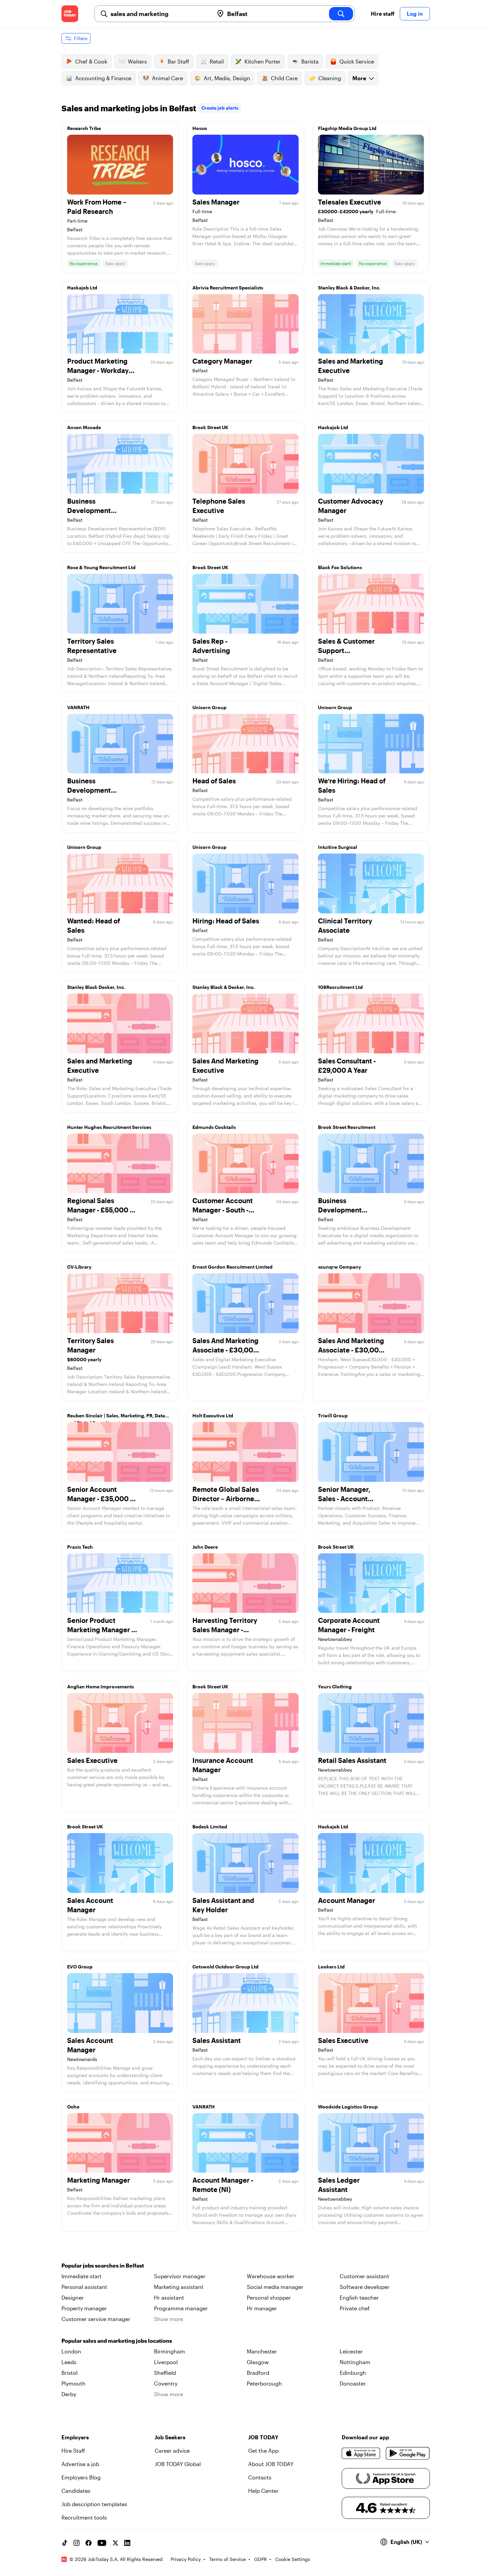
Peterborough (264, 2383)
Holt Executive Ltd (213, 1415)
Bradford (258, 2373)
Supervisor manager (180, 2276)
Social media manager (275, 2287)
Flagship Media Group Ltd (347, 128)
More (359, 78)
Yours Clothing (335, 1687)
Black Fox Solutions (340, 567)
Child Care (284, 78)
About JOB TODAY (271, 2464)
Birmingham (170, 2351)
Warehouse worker (271, 2276)
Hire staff (383, 14)
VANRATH (78, 707)
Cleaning (330, 78)
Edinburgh (353, 2373)
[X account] (115, 2543)
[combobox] (159, 14)
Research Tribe (84, 128)
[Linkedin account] (127, 2543)
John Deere (205, 1547)
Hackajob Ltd (82, 288)
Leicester (351, 2351)
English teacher (359, 2297)
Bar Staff (178, 61)
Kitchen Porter (263, 61)
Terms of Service (227, 2559)
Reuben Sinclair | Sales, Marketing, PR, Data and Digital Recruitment (116, 1417)
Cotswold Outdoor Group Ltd (225, 1967)
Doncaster (353, 2383)
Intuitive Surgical (338, 847)
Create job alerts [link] (220, 108)
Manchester (262, 2351)
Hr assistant (169, 2297)
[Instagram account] (76, 2543)
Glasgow (258, 2362)
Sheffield (165, 2373)
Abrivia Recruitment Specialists (228, 288)
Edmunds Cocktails (214, 1127)
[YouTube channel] (102, 2543)
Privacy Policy (186, 2559)
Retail (217, 61)
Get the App (263, 2451)
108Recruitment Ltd (340, 987)
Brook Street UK (210, 427)
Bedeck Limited (210, 1827)
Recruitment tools (84, 2517)
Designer (73, 2297)
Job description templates (94, 2504)
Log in (415, 14)
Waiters (137, 61)
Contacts (260, 2477)
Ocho (73, 2107)
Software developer (365, 2287)
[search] (341, 14)
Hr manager (262, 2308)
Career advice (172, 2451)
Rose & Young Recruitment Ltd (101, 567)
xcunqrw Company (340, 1267)
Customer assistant (364, 2276)
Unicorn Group (209, 707)
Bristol (69, 2373)
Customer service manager (96, 2319)
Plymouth (73, 2383)
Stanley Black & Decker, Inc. (349, 288)
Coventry (166, 2383)
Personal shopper (269, 2297)
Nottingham (355, 2362)
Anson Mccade (84, 427)
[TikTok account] (64, 2543)
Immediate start (81, 2276)
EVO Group (80, 1967)
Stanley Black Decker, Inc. (96, 987)
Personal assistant (84, 2287)
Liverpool (166, 2362)
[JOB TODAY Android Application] (408, 2453)
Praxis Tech (80, 1547)
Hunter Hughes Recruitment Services (109, 1127)
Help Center (263, 2491)
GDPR (261, 2559)
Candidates (76, 2491)
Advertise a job (80, 2464)
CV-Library (79, 1267)
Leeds (69, 2362)
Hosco (200, 128)
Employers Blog (81, 2477)
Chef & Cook (91, 61)
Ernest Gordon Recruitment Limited (232, 1267)
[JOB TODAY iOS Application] (361, 2453)
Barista (310, 61)
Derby (69, 2394)
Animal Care (168, 78)
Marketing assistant (179, 2287)
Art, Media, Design (227, 78)
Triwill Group (333, 1415)
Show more (169, 2319)
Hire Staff (73, 2451)
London (71, 2351)
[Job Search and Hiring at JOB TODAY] (70, 14)
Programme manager (181, 2308)
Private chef (355, 2308)
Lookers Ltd (331, 1967)
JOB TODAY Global (178, 2464)
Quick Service (357, 61)
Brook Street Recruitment (347, 1127)
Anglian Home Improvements (101, 1687)
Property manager (84, 2308)
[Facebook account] (89, 2543)
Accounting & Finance (103, 78)
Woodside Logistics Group (348, 2107)
